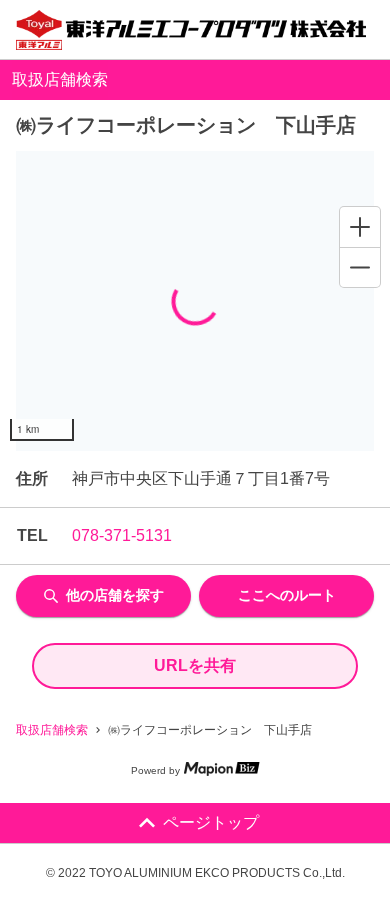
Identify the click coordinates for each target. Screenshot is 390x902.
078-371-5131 (122, 535)
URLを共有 (195, 665)
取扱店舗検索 (52, 730)
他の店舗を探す (115, 595)
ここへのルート (287, 595)
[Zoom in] (360, 227)
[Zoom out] (360, 267)
